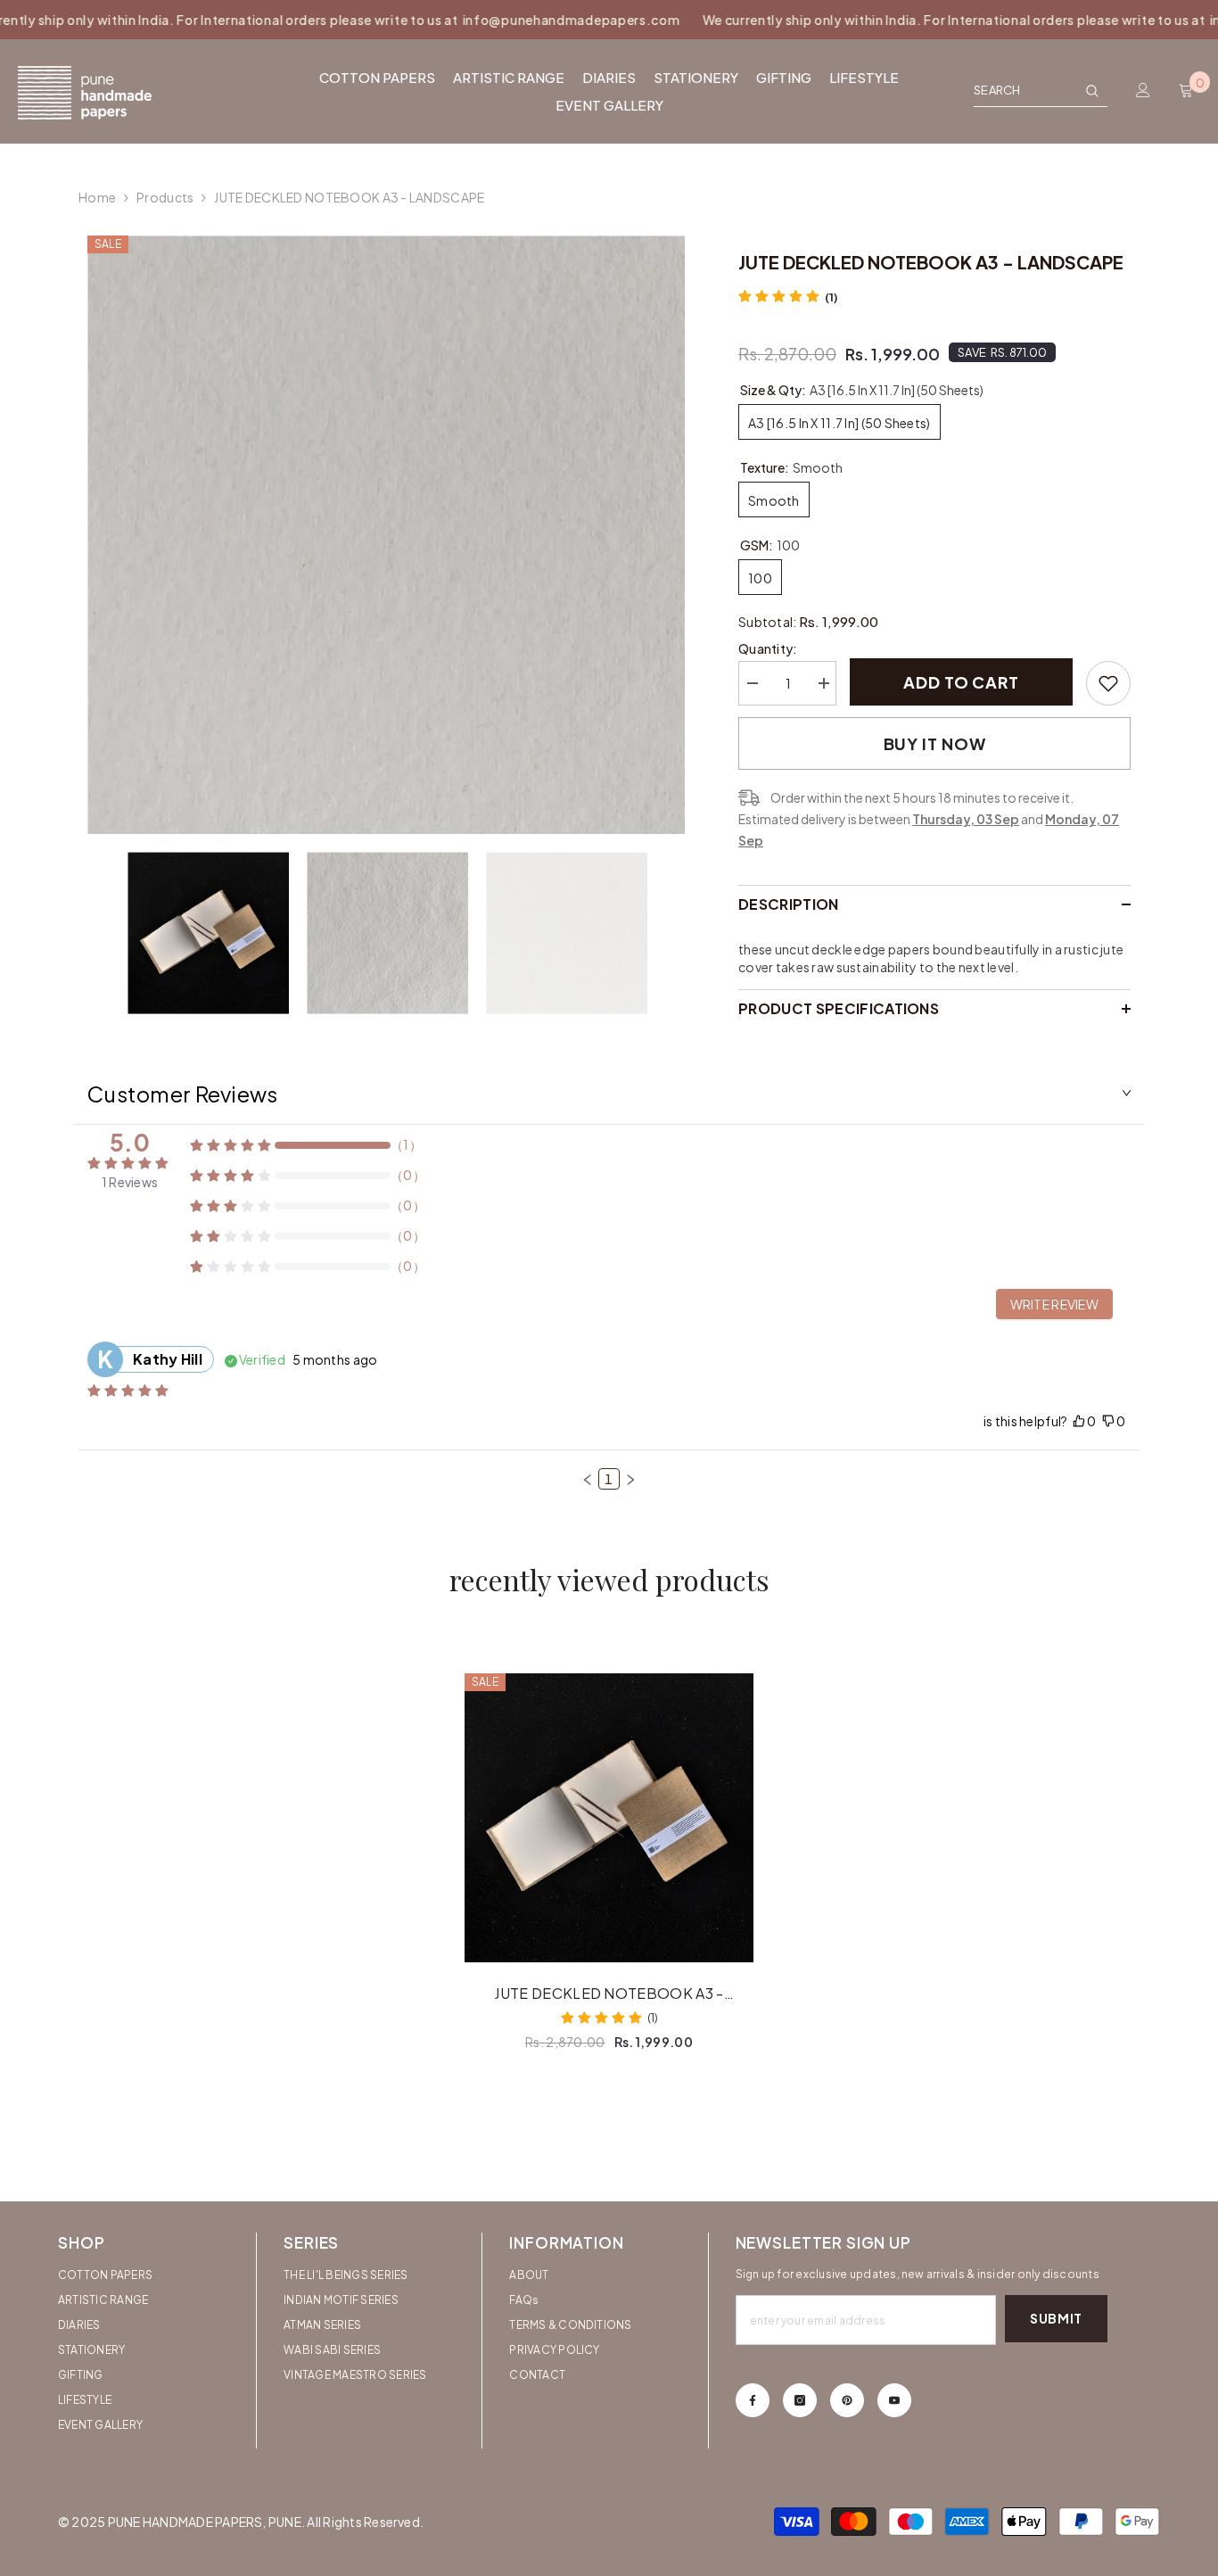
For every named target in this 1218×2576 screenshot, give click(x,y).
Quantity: (768, 648)
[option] (387, 535)
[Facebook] (753, 2400)
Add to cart (961, 682)
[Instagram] (800, 2400)
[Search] (1041, 91)
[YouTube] (894, 2400)
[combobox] (1025, 90)
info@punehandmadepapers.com (524, 20)
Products (165, 197)
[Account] (1143, 90)
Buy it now (935, 743)
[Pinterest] (847, 2400)
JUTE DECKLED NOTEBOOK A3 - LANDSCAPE (609, 1994)
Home (97, 197)
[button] (588, 1480)
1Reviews (130, 1182)
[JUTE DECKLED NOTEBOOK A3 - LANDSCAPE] (609, 1818)
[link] (1108, 683)
